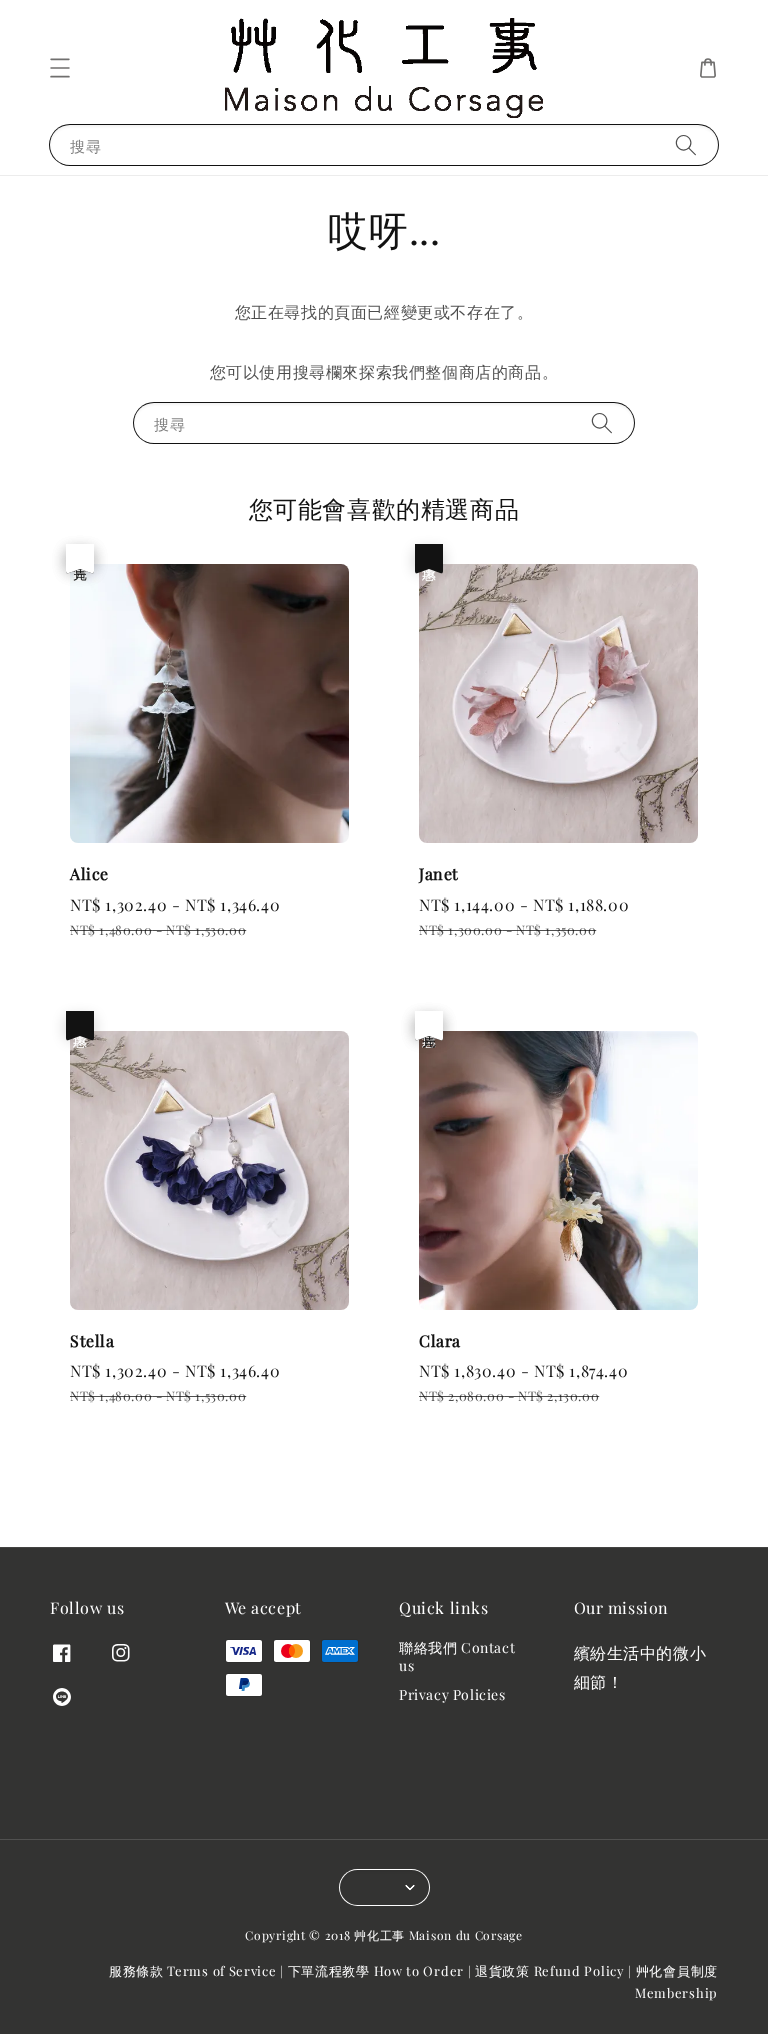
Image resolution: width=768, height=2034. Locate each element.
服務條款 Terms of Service (193, 1970)
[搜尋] (686, 144)
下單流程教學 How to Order (376, 1970)
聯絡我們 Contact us (457, 1657)
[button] (60, 68)
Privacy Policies (452, 1694)
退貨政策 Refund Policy (550, 1970)
